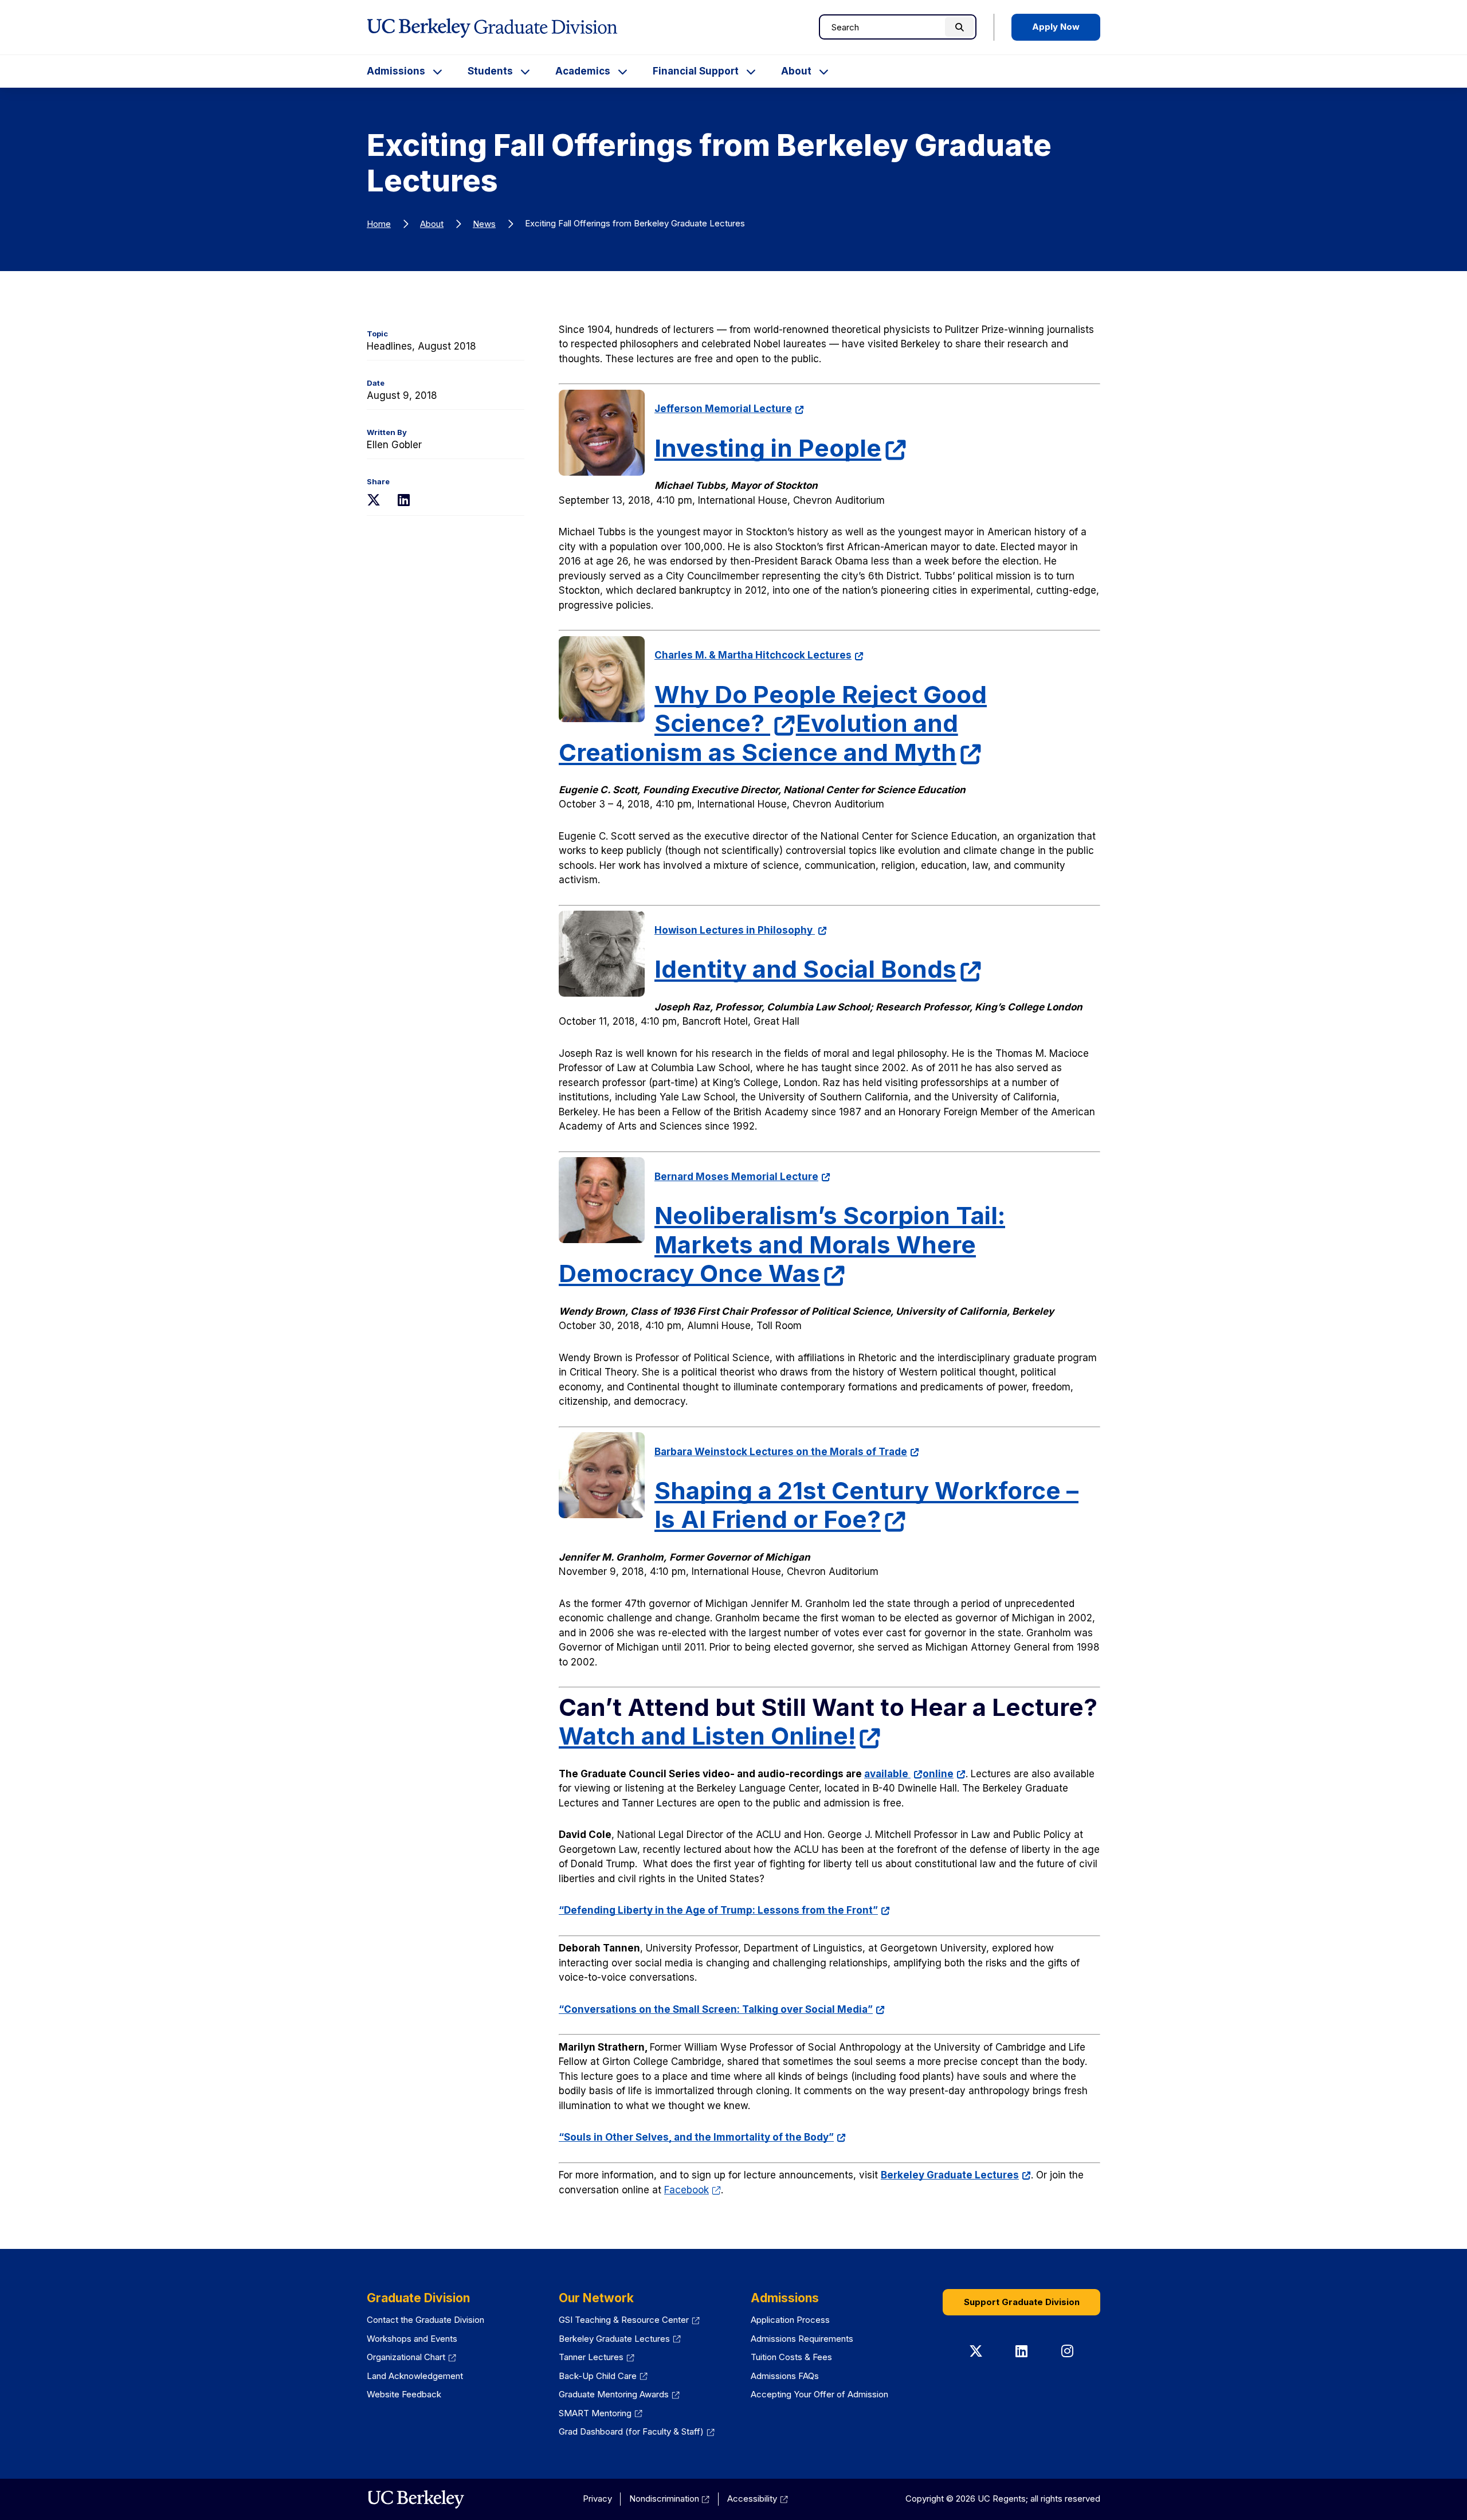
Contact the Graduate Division (425, 2320)
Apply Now (1056, 27)
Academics (583, 71)
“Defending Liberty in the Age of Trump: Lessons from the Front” (724, 1910)
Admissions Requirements (802, 2339)
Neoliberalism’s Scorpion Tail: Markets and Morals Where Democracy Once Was (782, 1244)
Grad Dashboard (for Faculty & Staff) (637, 2431)
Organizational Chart (411, 2357)
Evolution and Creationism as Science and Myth (770, 737)
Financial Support (696, 71)
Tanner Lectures (597, 2357)
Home (379, 224)
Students (490, 71)
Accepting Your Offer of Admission (819, 2394)
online (944, 1774)
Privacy (597, 2499)
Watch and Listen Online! (720, 1736)
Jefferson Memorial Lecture (729, 409)
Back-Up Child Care (603, 2376)
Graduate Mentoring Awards (619, 2394)
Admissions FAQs (785, 2376)
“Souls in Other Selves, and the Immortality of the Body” (702, 2137)
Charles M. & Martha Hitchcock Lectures (759, 655)
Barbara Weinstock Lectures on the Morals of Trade (787, 1452)
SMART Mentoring (601, 2413)
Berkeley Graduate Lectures (956, 2175)
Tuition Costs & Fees (791, 2357)
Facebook (693, 2190)
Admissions (396, 71)
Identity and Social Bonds (818, 969)
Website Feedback (404, 2394)
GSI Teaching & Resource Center (629, 2320)
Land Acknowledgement (415, 2376)
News (484, 224)
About (796, 71)
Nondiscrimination (670, 2499)
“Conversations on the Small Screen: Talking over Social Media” (722, 2009)
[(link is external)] (416, 2499)
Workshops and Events (412, 2339)
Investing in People (781, 448)
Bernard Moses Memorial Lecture (742, 1177)
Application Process (790, 2320)
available (893, 1774)
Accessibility (758, 2499)
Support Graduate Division (1022, 2302)
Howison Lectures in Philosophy (741, 930)
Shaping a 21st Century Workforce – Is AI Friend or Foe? (866, 1505)
